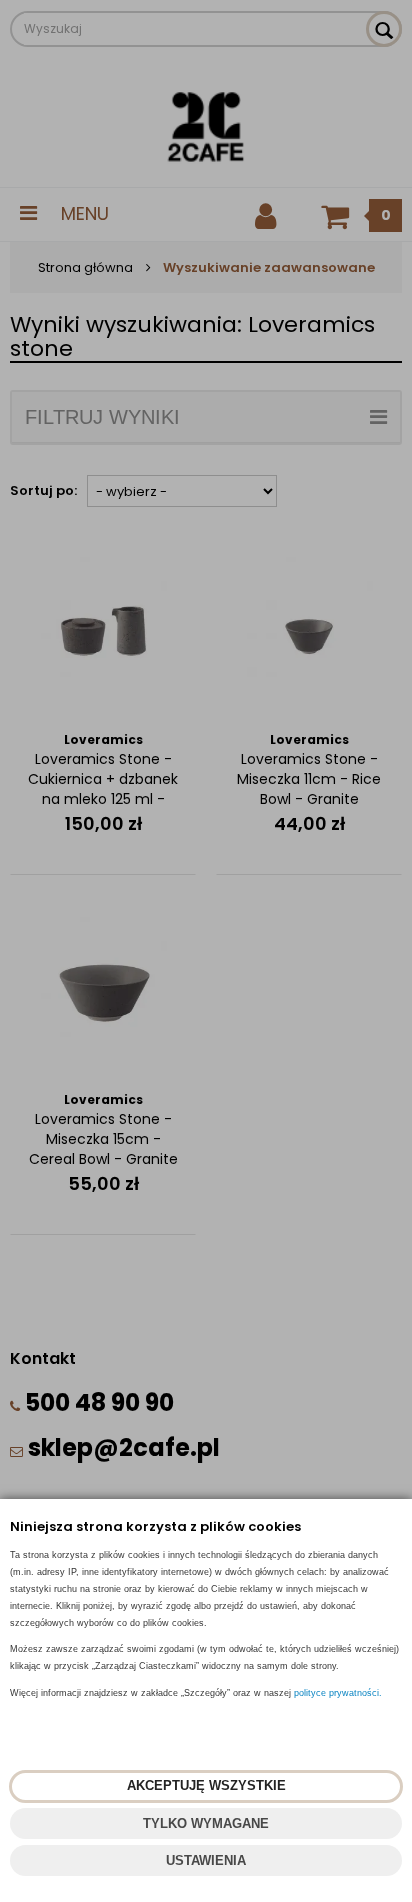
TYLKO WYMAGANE (206, 1823)
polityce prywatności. (338, 1693)
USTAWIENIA (206, 1860)
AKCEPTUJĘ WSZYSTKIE (206, 1785)
